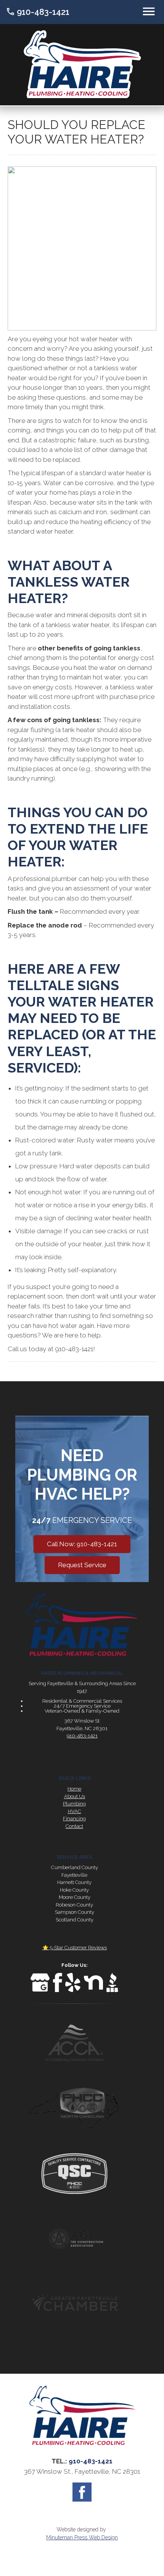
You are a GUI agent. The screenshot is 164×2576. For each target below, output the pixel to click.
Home (74, 1789)
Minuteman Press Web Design (82, 2537)
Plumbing (74, 1804)
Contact (74, 1826)
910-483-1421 (38, 12)
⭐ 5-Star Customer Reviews (75, 1948)
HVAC (75, 1811)
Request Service (82, 1565)
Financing (74, 1819)
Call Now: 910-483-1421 (82, 1544)
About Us (75, 1796)
